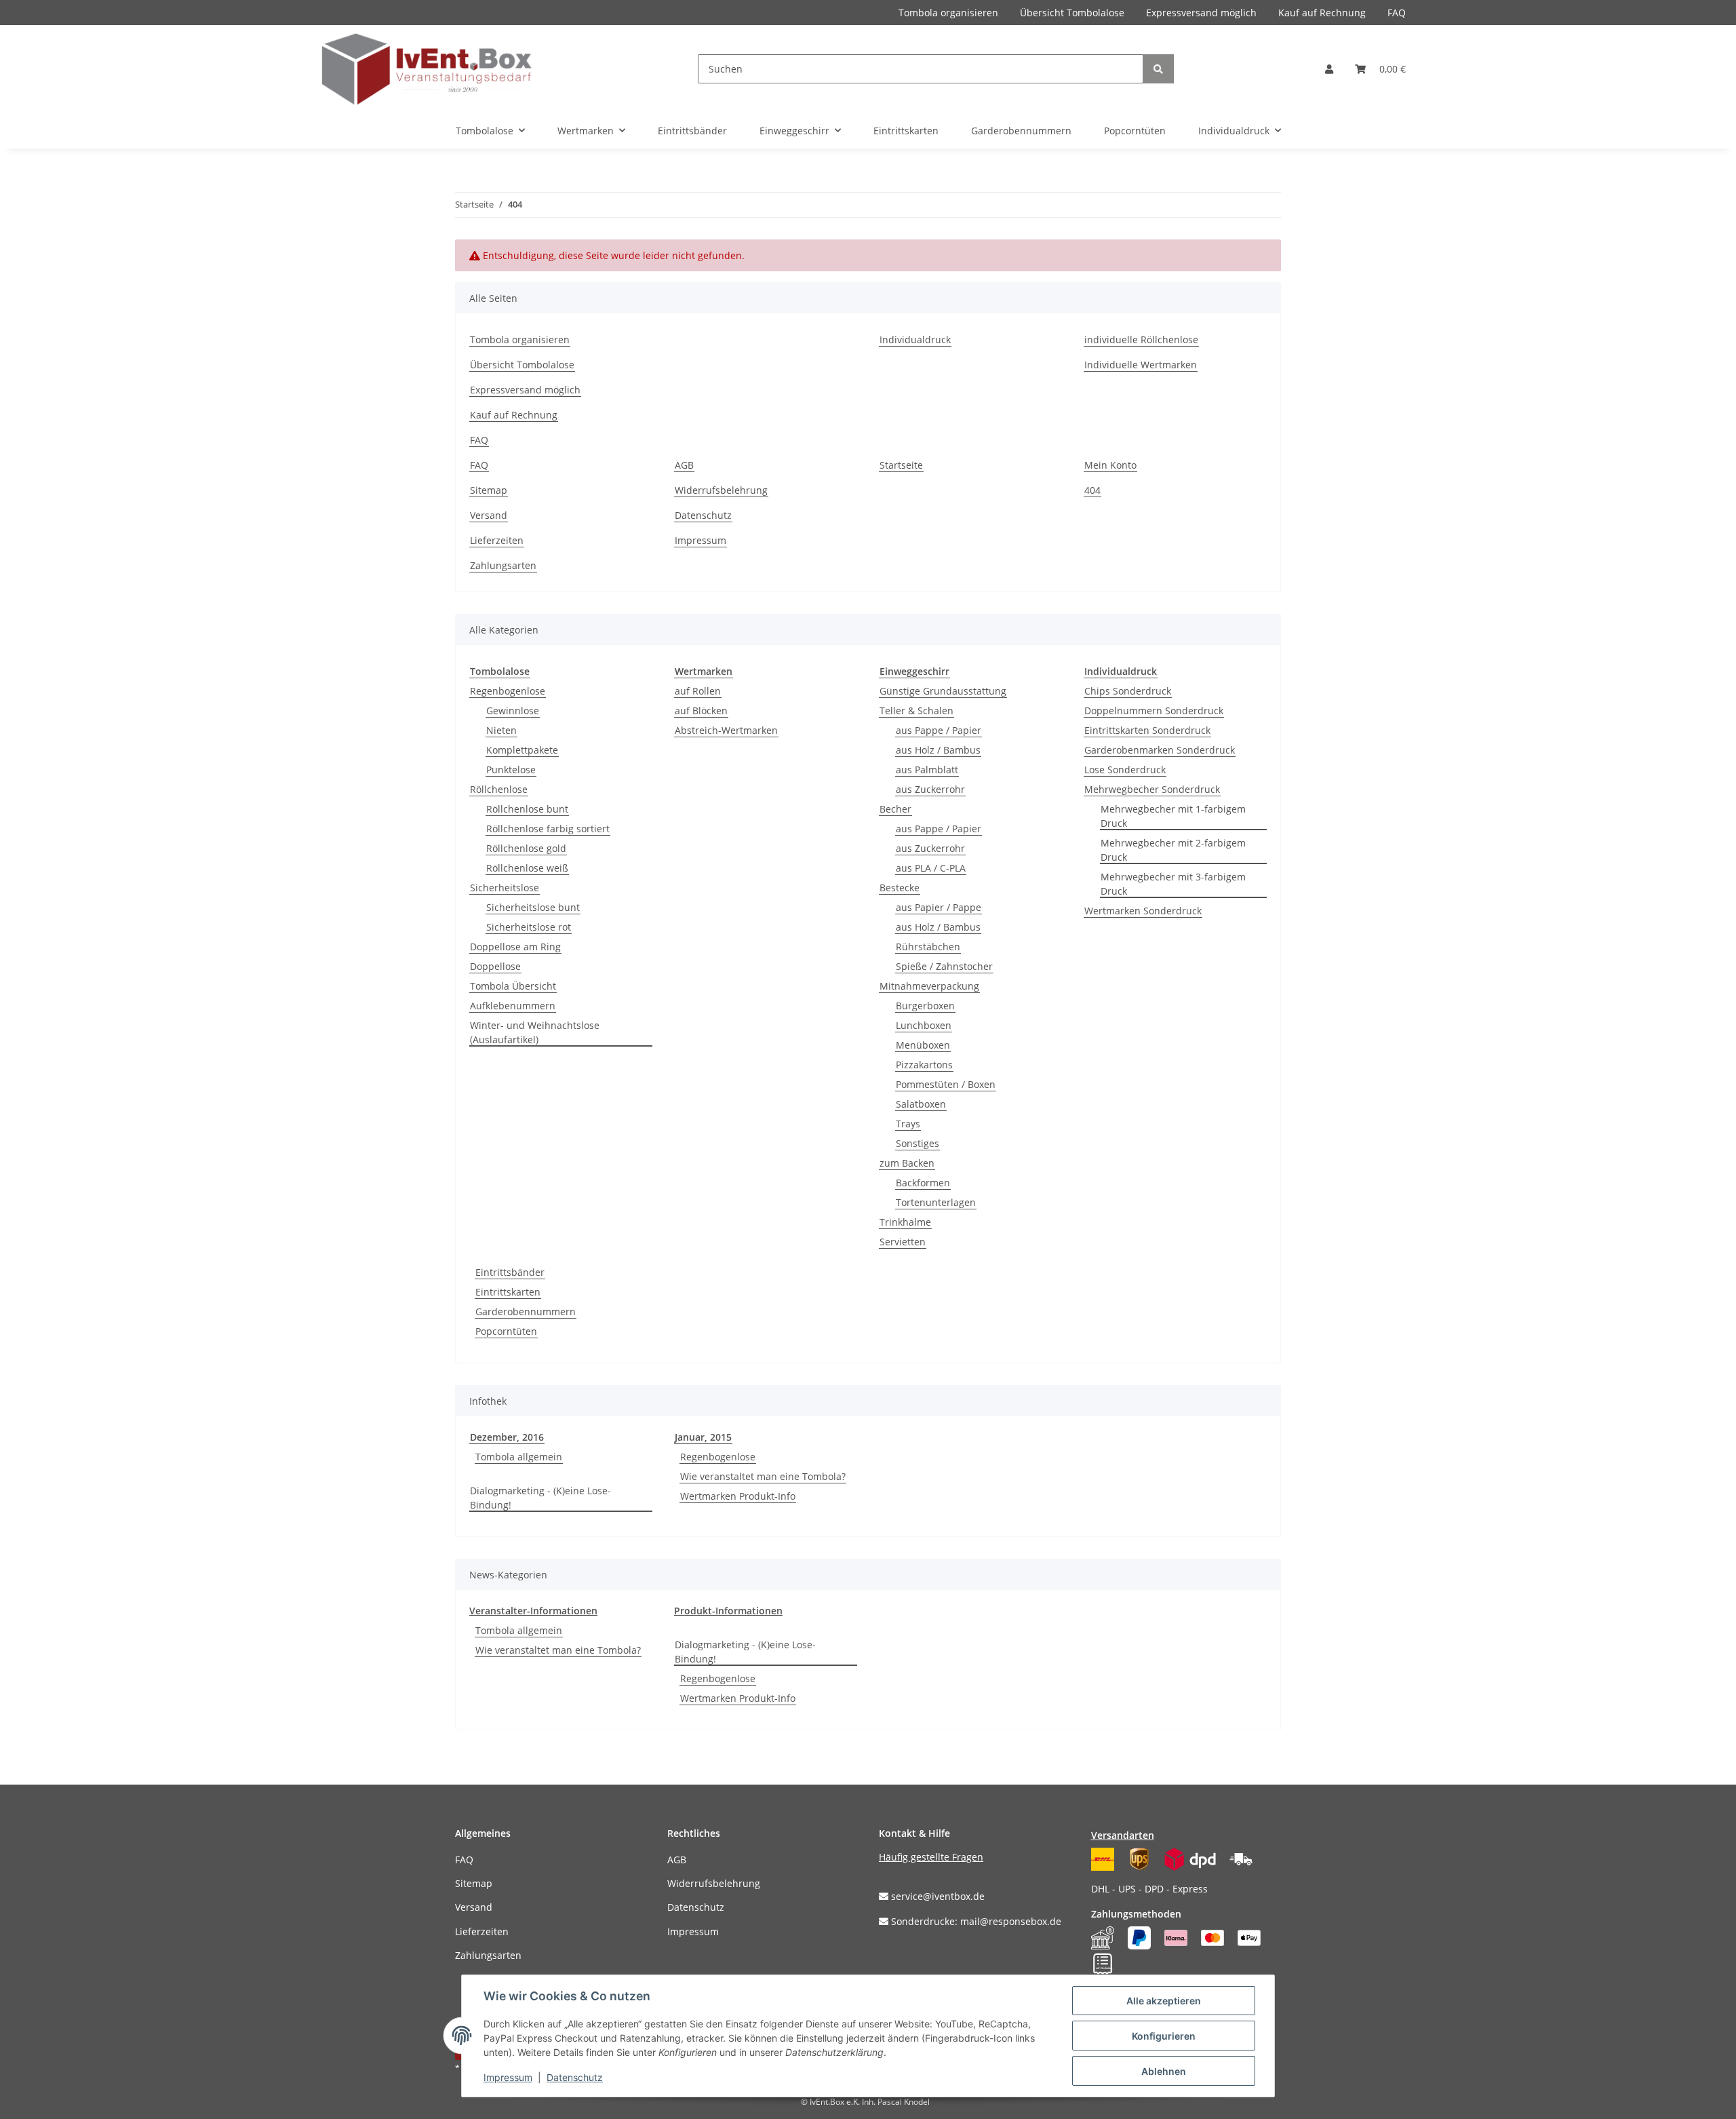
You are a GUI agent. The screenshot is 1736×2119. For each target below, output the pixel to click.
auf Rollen (698, 691)
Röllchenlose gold (526, 848)
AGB (684, 465)
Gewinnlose (513, 711)
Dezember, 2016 (507, 1437)
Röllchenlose (499, 789)
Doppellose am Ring (515, 947)
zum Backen (907, 1163)
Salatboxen (921, 1104)
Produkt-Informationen (728, 1611)
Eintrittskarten (508, 1292)
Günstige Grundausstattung (943, 691)
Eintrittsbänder (510, 1272)
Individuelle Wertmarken (1141, 365)
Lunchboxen (924, 1025)
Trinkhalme (905, 1222)
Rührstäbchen (928, 947)
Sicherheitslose (505, 888)
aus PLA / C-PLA (931, 868)
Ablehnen (1164, 2071)
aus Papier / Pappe (939, 907)
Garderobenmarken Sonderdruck (1160, 750)
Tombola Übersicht (513, 986)
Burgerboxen (925, 1006)
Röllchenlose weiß (527, 868)
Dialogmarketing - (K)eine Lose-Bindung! (540, 1498)
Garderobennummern (526, 1311)
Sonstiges (918, 1143)
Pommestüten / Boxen (946, 1084)
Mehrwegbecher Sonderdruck (1152, 789)
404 (1092, 490)
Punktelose (511, 770)
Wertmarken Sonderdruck (1143, 911)
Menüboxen (923, 1045)
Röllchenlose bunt (527, 809)
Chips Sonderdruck (1128, 691)
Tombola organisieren (948, 13)
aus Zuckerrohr (930, 789)
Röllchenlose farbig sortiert (548, 829)
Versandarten (1123, 1835)
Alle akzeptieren (1164, 2001)
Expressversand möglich (1201, 13)
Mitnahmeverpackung (929, 986)
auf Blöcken (701, 711)
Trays (908, 1124)
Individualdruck (915, 339)
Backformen (923, 1183)
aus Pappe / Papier (939, 730)
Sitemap (489, 490)
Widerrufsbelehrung (721, 490)
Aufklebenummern (513, 1006)
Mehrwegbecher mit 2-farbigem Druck (1173, 850)
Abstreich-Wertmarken (726, 730)
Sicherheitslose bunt (533, 907)
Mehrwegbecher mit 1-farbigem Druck (1173, 816)
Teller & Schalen (916, 711)
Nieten (501, 730)
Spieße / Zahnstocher (944, 966)
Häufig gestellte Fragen (931, 1857)
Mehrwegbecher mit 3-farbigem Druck (1173, 884)
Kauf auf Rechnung (1322, 13)
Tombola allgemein (519, 1457)
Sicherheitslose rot (529, 927)
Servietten (903, 1242)
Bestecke (900, 888)
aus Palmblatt (927, 770)
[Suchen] (1158, 69)
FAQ (1397, 13)
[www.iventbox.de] (427, 69)
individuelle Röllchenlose (1141, 339)
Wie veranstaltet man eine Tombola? (763, 1476)
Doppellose (495, 966)
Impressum (701, 540)
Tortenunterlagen (936, 1202)
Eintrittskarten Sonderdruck (1147, 730)
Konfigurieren (1164, 2036)
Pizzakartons (924, 1065)
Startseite (901, 465)
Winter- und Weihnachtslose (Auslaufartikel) (535, 1032)
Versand (489, 515)
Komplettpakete (522, 750)
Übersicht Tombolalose (1072, 13)
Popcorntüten (506, 1331)
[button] (1329, 69)
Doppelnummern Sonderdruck (1154, 711)
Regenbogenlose (508, 691)
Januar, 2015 (703, 1437)
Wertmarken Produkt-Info (738, 1496)
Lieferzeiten (497, 540)
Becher (895, 809)
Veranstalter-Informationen (533, 1611)
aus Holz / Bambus (938, 750)
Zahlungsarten (503, 565)
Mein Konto (1110, 465)
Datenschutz (703, 515)
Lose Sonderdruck (1125, 770)
